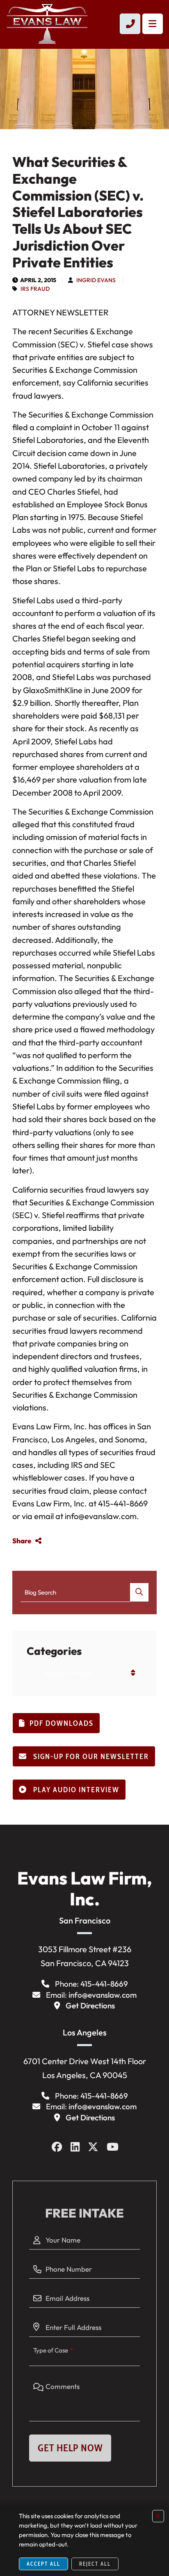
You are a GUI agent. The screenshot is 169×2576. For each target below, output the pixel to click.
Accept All (43, 2564)
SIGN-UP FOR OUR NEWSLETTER (90, 1757)
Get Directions (90, 2006)
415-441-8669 (104, 1984)
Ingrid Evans (96, 280)
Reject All (95, 2564)
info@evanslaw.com (103, 1995)
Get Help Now (70, 2448)
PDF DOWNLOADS (62, 1723)
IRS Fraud (35, 289)
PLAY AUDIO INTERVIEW (75, 1790)
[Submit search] (139, 1592)
